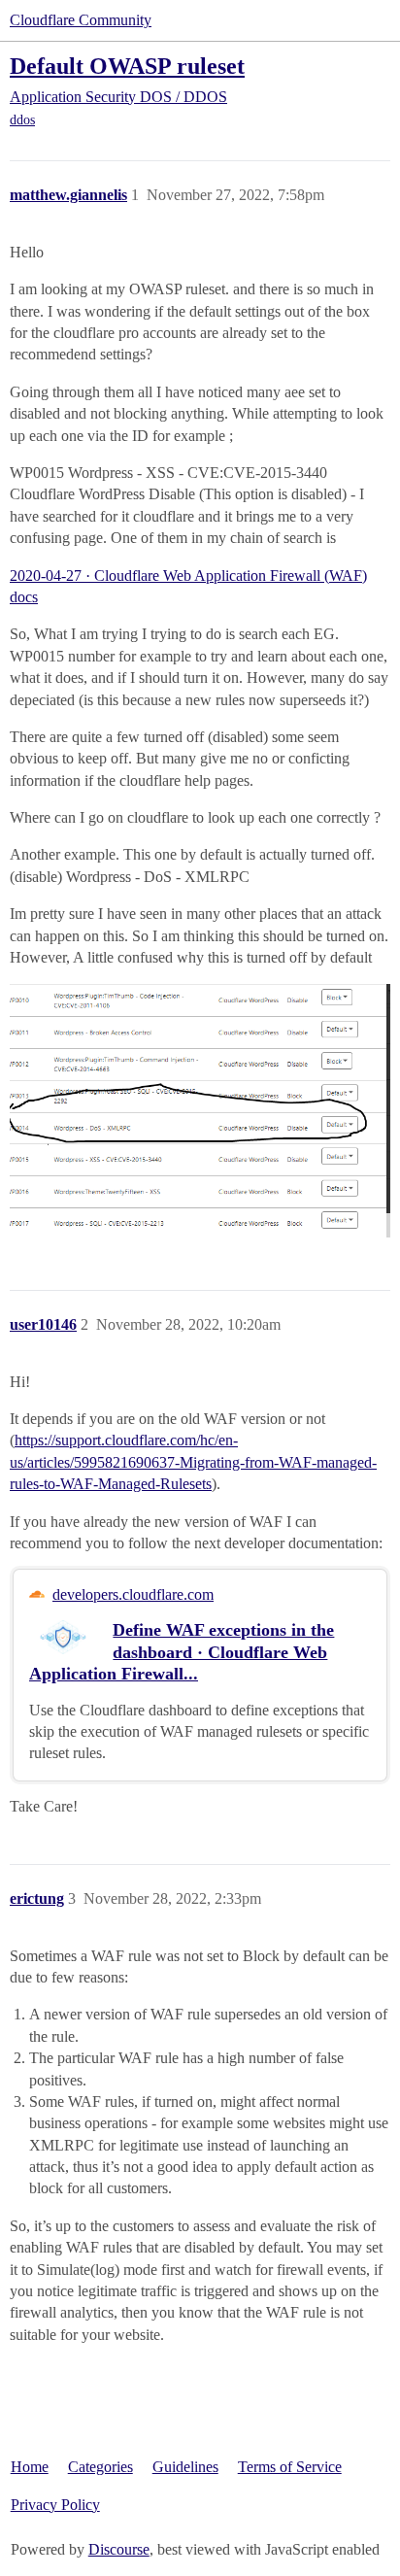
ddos (22, 120)
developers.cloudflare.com (133, 1594)
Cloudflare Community (81, 20)
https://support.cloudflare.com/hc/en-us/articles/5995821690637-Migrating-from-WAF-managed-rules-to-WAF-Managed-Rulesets (193, 1462)
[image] (200, 1110)
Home (30, 2467)
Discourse (119, 2549)
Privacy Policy (55, 2505)
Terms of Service (290, 2467)
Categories (100, 2467)
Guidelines (185, 2467)
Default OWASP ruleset (127, 66)
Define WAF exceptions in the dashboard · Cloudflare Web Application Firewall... (182, 1651)
